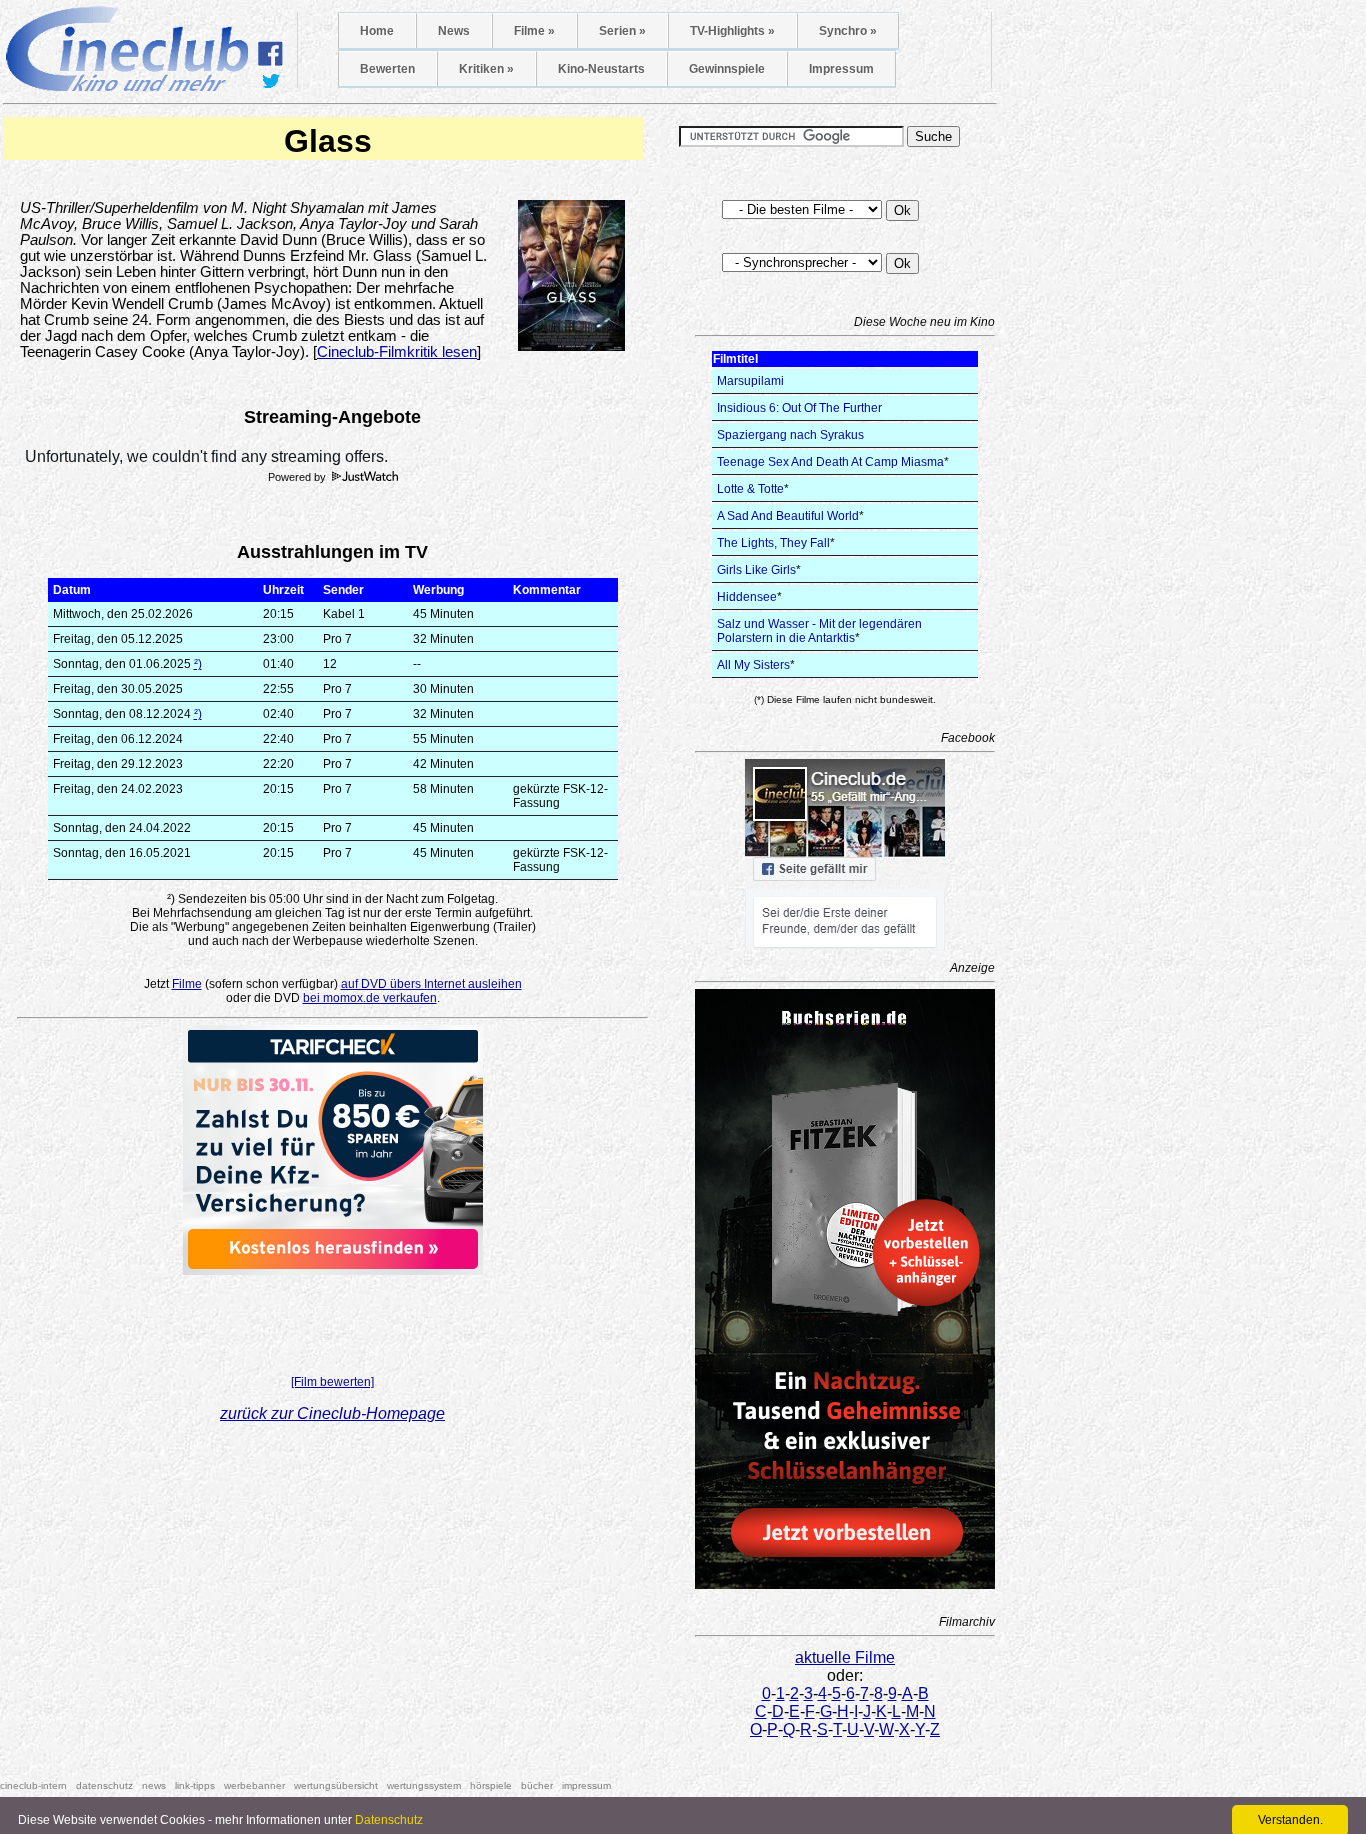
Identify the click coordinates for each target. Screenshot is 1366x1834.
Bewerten (387, 69)
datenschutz (104, 1785)
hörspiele (491, 1785)
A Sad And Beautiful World (788, 516)
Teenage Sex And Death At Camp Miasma (830, 462)
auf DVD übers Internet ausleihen (431, 984)
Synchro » (848, 31)
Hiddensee (747, 597)
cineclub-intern (33, 1785)
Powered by (298, 477)
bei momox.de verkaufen (370, 998)
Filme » (534, 31)
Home (377, 31)
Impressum (841, 69)
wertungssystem (424, 1785)
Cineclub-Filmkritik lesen (397, 352)
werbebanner (254, 1785)
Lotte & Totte (750, 489)
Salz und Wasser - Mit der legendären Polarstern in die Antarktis (819, 631)
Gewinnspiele (727, 69)
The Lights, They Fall (773, 543)
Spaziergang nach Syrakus (790, 435)
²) (198, 664)
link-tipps (195, 1785)
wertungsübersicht (336, 1785)
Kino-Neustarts (601, 69)
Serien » (622, 31)
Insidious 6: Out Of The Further (799, 408)
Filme (187, 984)
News (454, 31)
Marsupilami (750, 381)
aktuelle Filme (845, 1657)
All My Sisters (753, 665)
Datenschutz (389, 1820)
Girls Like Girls (756, 570)
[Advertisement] (333, 1319)
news (154, 1785)
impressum (586, 1785)
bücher (537, 1785)
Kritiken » (486, 69)
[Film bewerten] (332, 1382)
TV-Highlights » (732, 31)
